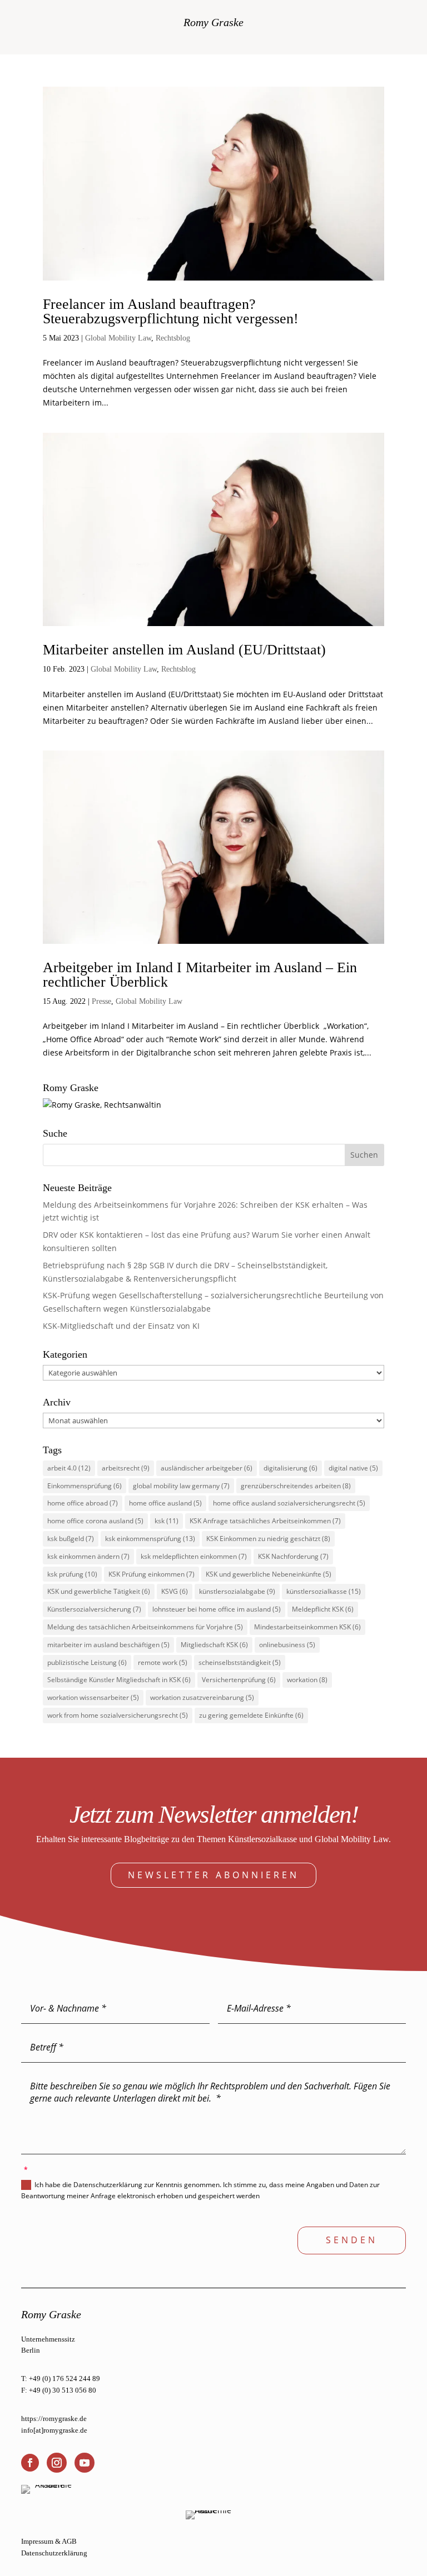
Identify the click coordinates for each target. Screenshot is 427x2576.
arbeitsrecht (126, 1468)
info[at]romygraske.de (54, 2430)
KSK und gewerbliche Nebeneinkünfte (269, 1574)
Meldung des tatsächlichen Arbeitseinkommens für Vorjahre (145, 1627)
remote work (163, 1662)
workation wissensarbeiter (93, 1697)
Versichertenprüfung (239, 1680)
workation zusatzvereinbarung (202, 1697)
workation (307, 1680)
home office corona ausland (95, 1521)
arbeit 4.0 (69, 1468)
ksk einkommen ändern (88, 1556)
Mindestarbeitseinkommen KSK (307, 1627)
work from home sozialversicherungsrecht (118, 1715)
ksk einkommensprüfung (150, 1539)
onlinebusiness (287, 1645)
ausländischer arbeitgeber (207, 1468)
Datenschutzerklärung (54, 2553)
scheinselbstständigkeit (240, 1662)
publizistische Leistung (87, 1662)
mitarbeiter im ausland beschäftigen (108, 1645)
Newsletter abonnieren (213, 1875)
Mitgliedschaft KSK (214, 1645)
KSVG (175, 1591)
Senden (352, 2240)
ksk (167, 1521)
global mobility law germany (181, 1486)
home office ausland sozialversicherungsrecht (289, 1503)
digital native (353, 1468)
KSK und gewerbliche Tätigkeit (99, 1591)
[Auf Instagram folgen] (57, 2463)
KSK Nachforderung (293, 1556)
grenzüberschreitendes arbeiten (296, 1486)
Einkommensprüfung (85, 1486)
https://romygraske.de (54, 2419)
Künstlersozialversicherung (94, 1609)
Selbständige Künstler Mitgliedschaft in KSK (119, 1680)
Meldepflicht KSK (323, 1609)
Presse (101, 1001)
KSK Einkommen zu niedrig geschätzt (268, 1539)
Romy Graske (213, 22)
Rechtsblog (173, 338)
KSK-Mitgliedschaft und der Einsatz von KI (121, 1326)
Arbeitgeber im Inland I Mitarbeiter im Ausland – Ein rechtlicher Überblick (200, 975)
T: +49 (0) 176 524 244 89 (61, 2379)
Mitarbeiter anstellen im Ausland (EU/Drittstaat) (184, 650)
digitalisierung (291, 1468)
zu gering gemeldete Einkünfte (251, 1715)
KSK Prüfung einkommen (152, 1574)
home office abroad (83, 1503)
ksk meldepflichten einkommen (194, 1556)
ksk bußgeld (71, 1539)
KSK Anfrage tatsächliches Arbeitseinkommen (265, 1521)
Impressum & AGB (49, 2541)
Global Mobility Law (118, 338)
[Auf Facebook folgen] (30, 2463)
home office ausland (165, 1503)
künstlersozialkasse (324, 1591)
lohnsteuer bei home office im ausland (217, 1609)
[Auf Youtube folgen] (85, 2463)
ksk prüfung (72, 1574)
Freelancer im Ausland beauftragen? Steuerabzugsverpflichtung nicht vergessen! (171, 311)
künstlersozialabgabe (237, 1591)
